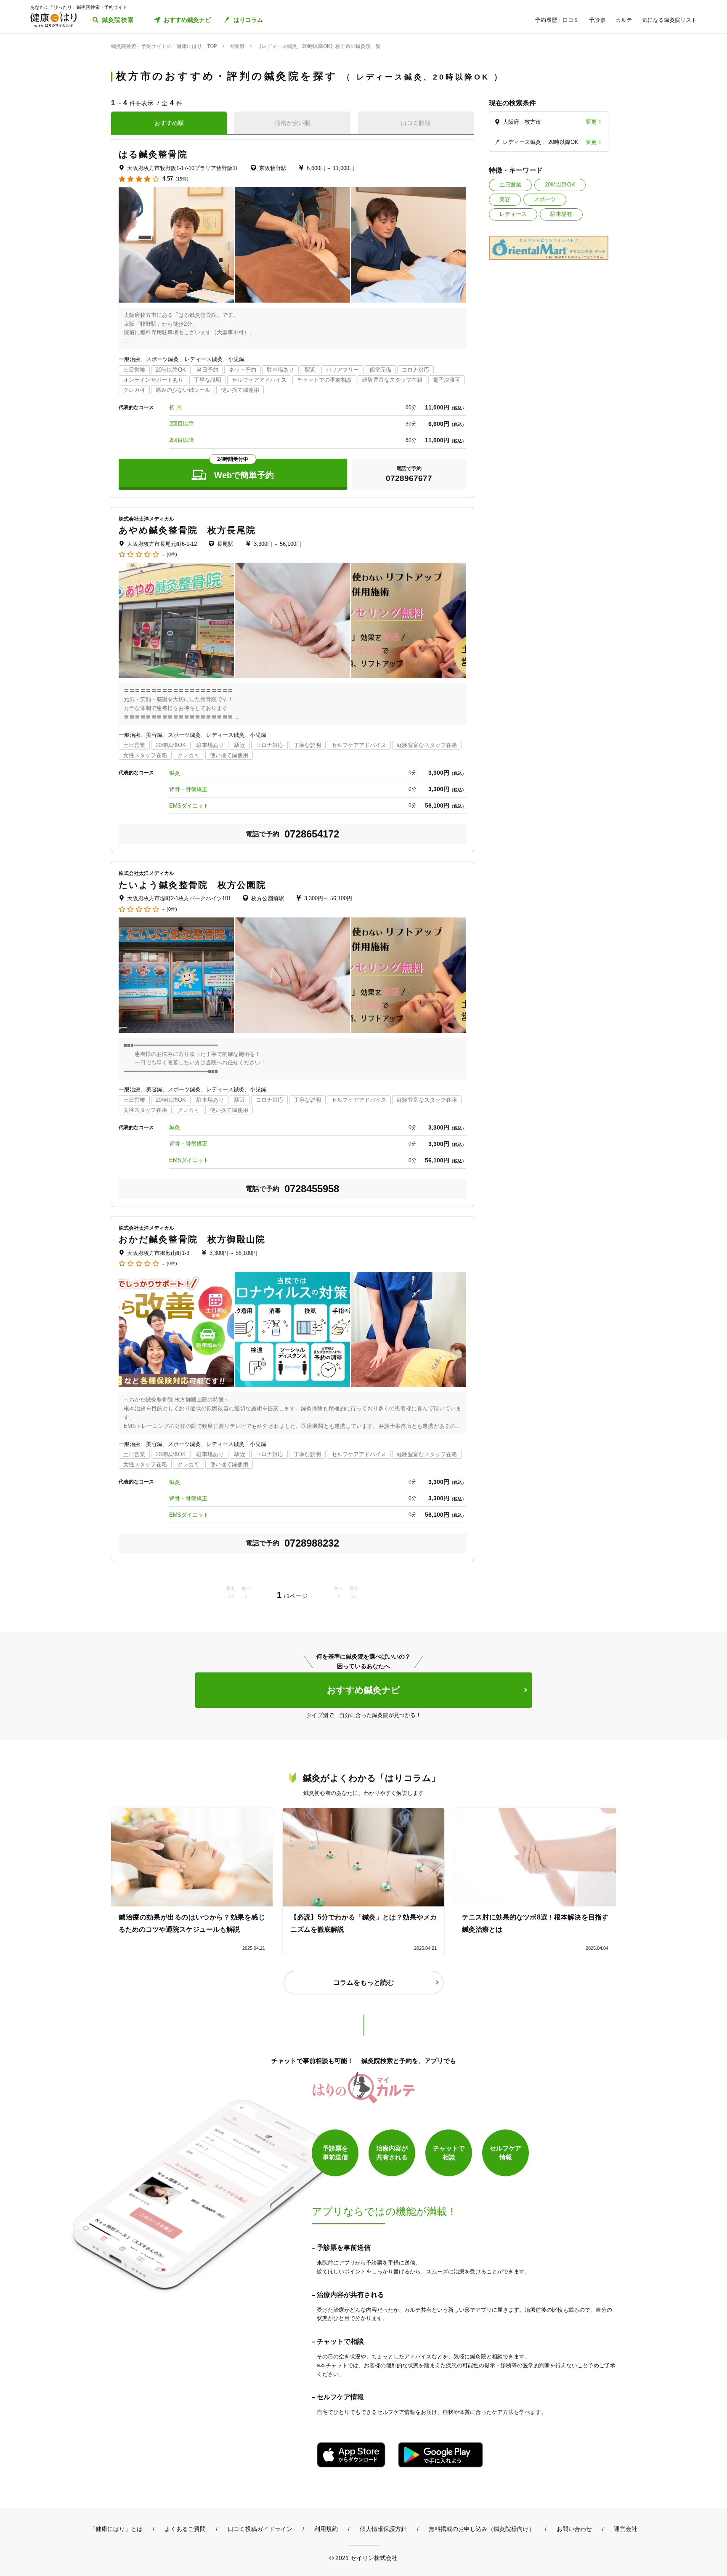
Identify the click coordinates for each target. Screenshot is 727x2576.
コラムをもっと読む (363, 1982)
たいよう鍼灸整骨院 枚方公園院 (192, 885)
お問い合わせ (574, 2529)
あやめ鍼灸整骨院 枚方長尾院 (187, 530)
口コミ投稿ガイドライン (260, 2529)
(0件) (172, 554)
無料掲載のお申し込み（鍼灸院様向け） (482, 2529)
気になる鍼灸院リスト (669, 20)
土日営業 (510, 185)
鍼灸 (175, 773)
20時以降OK (560, 185)
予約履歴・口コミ (557, 20)
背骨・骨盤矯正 (188, 789)
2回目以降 (182, 424)
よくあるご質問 (185, 2529)
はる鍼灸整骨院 (153, 154)
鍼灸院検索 (118, 20)
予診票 (597, 20)
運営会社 (626, 2529)
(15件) (182, 179)
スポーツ (545, 199)
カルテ (624, 20)
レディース (513, 214)
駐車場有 (561, 214)
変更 (591, 122)
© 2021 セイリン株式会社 (363, 2558)
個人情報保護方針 (383, 2529)
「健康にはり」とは (116, 2529)
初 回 (175, 407)
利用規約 (326, 2529)
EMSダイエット (189, 806)
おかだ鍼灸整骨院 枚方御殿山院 (192, 1239)
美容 (505, 199)
